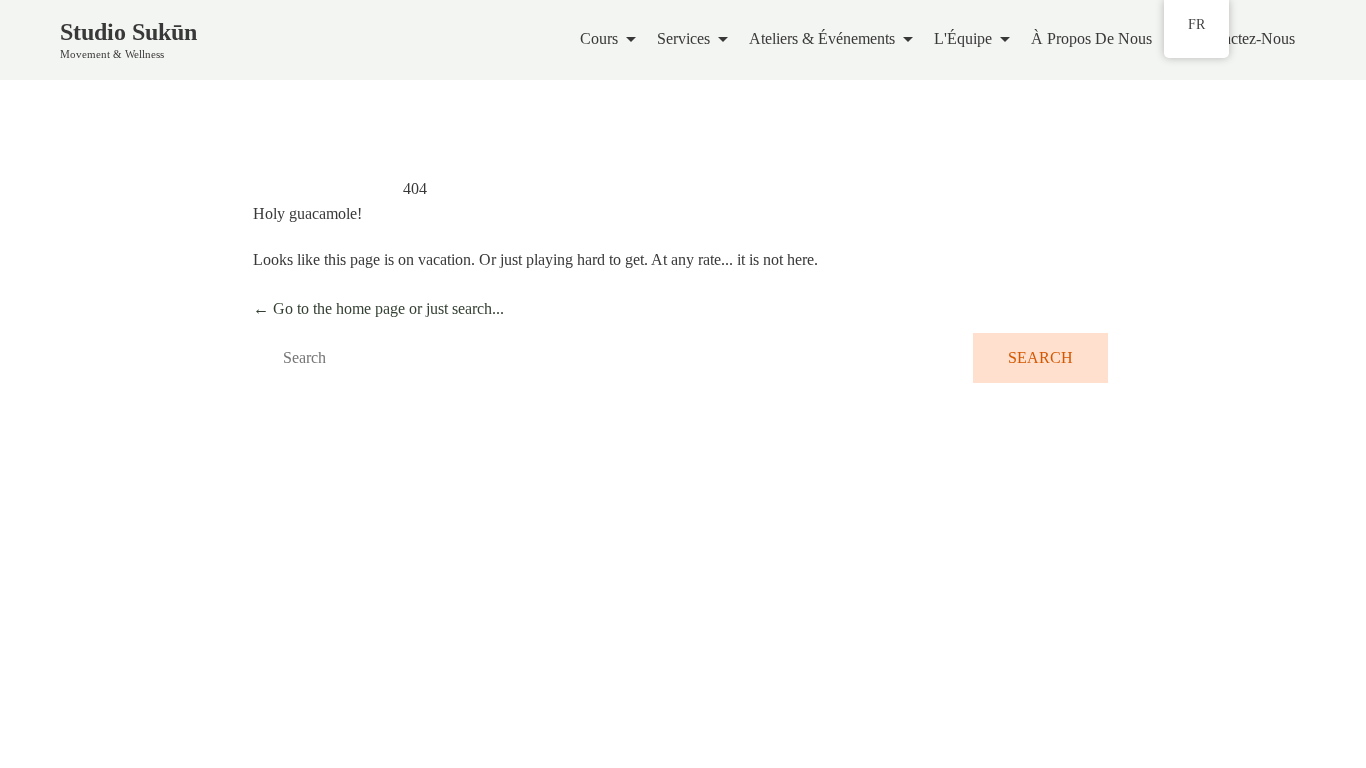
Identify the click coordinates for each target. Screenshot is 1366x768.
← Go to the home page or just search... (378, 308)
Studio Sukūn (128, 32)
